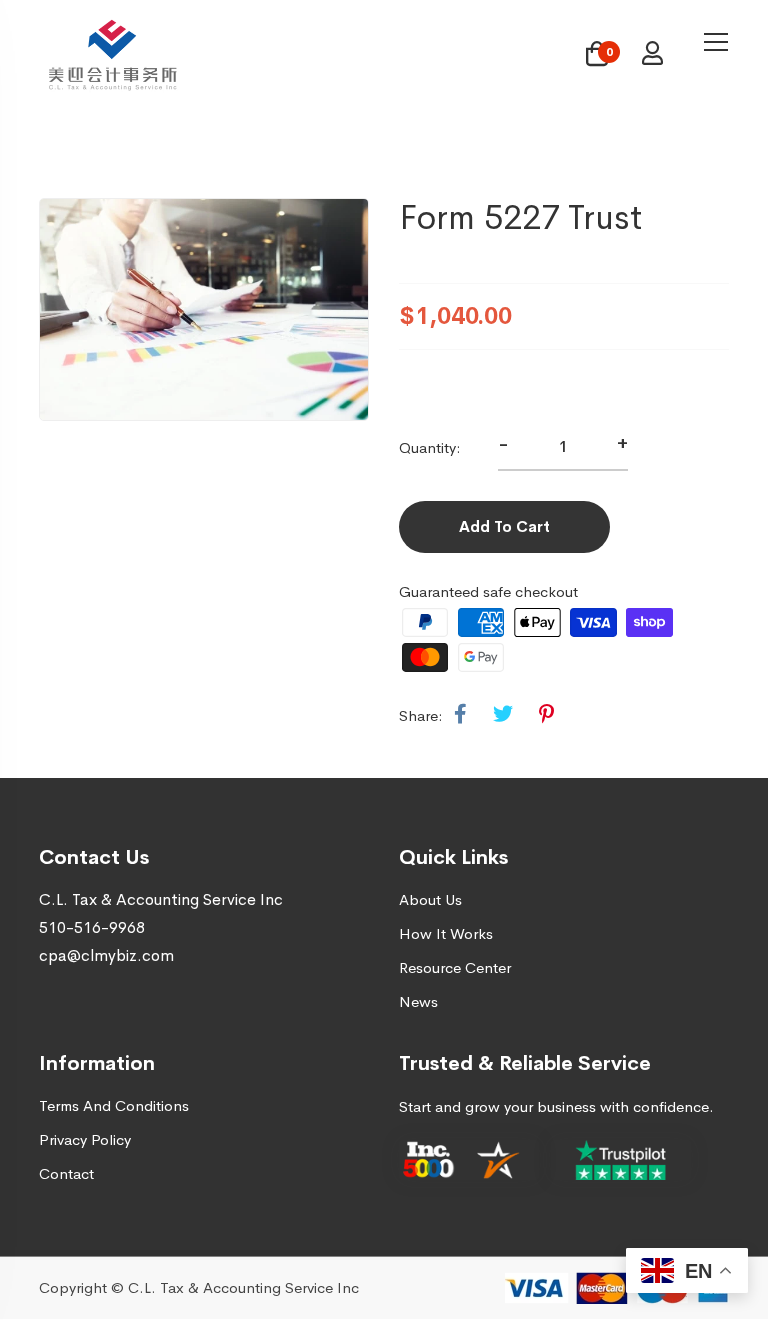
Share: (421, 715)
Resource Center (455, 967)
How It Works (446, 933)
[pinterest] (546, 715)
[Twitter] (503, 715)
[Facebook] (460, 715)
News (418, 1001)
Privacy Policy (85, 1139)
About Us (430, 899)
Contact (66, 1173)
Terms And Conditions (114, 1105)
